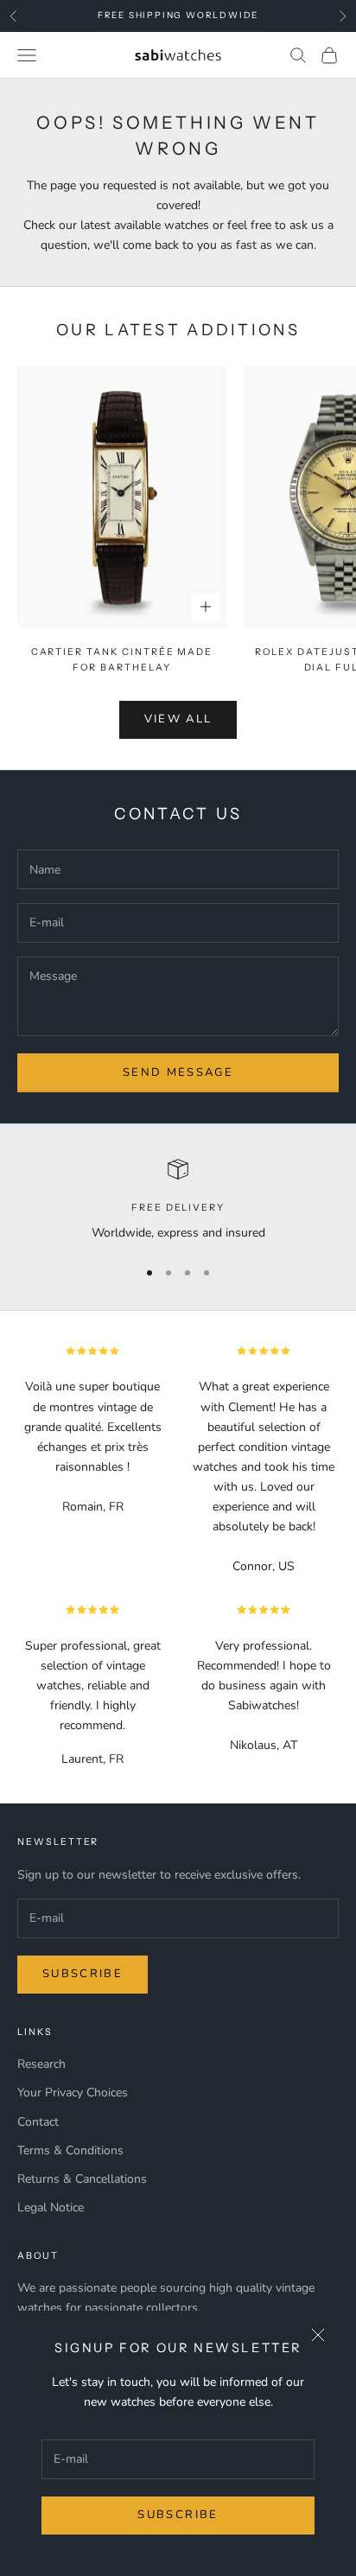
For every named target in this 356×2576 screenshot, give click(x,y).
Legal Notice (51, 2207)
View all (178, 719)
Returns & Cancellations (82, 2179)
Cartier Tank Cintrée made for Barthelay (122, 660)
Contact (38, 2122)
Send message (178, 1072)
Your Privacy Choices (73, 2093)
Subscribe (178, 2515)
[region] (178, 1201)
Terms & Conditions (70, 2150)
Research (41, 2064)
